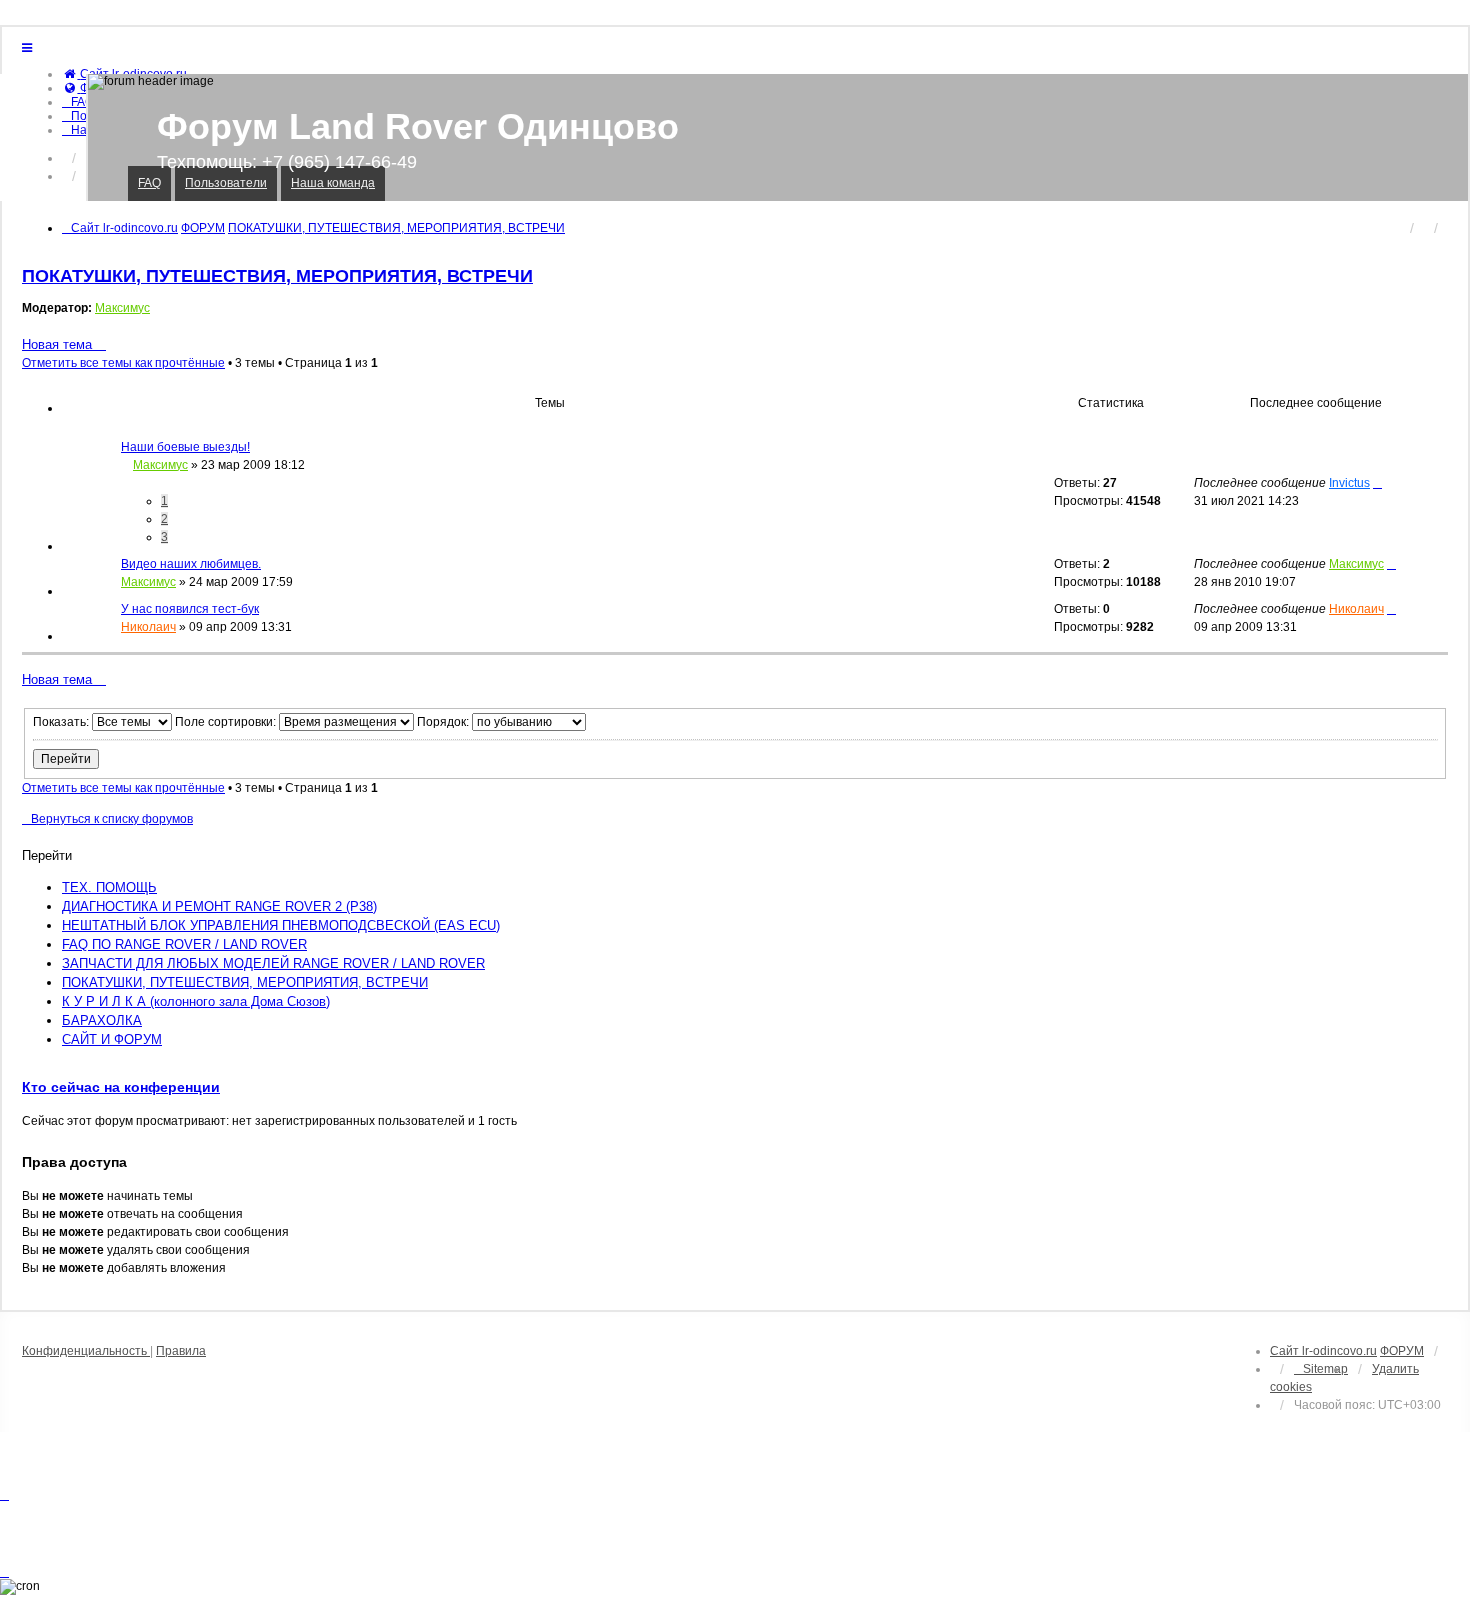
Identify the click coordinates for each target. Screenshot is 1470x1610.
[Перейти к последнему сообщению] (1377, 483)
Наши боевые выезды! (185, 447)
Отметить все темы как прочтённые (123, 363)
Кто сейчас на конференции (121, 1087)
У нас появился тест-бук (190, 609)
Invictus (1349, 483)
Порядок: (444, 722)
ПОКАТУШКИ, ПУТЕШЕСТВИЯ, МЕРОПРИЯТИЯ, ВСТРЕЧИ (277, 276)
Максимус (122, 308)
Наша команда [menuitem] (333, 183)
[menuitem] (78, 102)
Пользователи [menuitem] (226, 183)
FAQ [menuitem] (149, 183)
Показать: (62, 722)
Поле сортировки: (227, 722)
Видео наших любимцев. (191, 564)
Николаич (148, 627)
